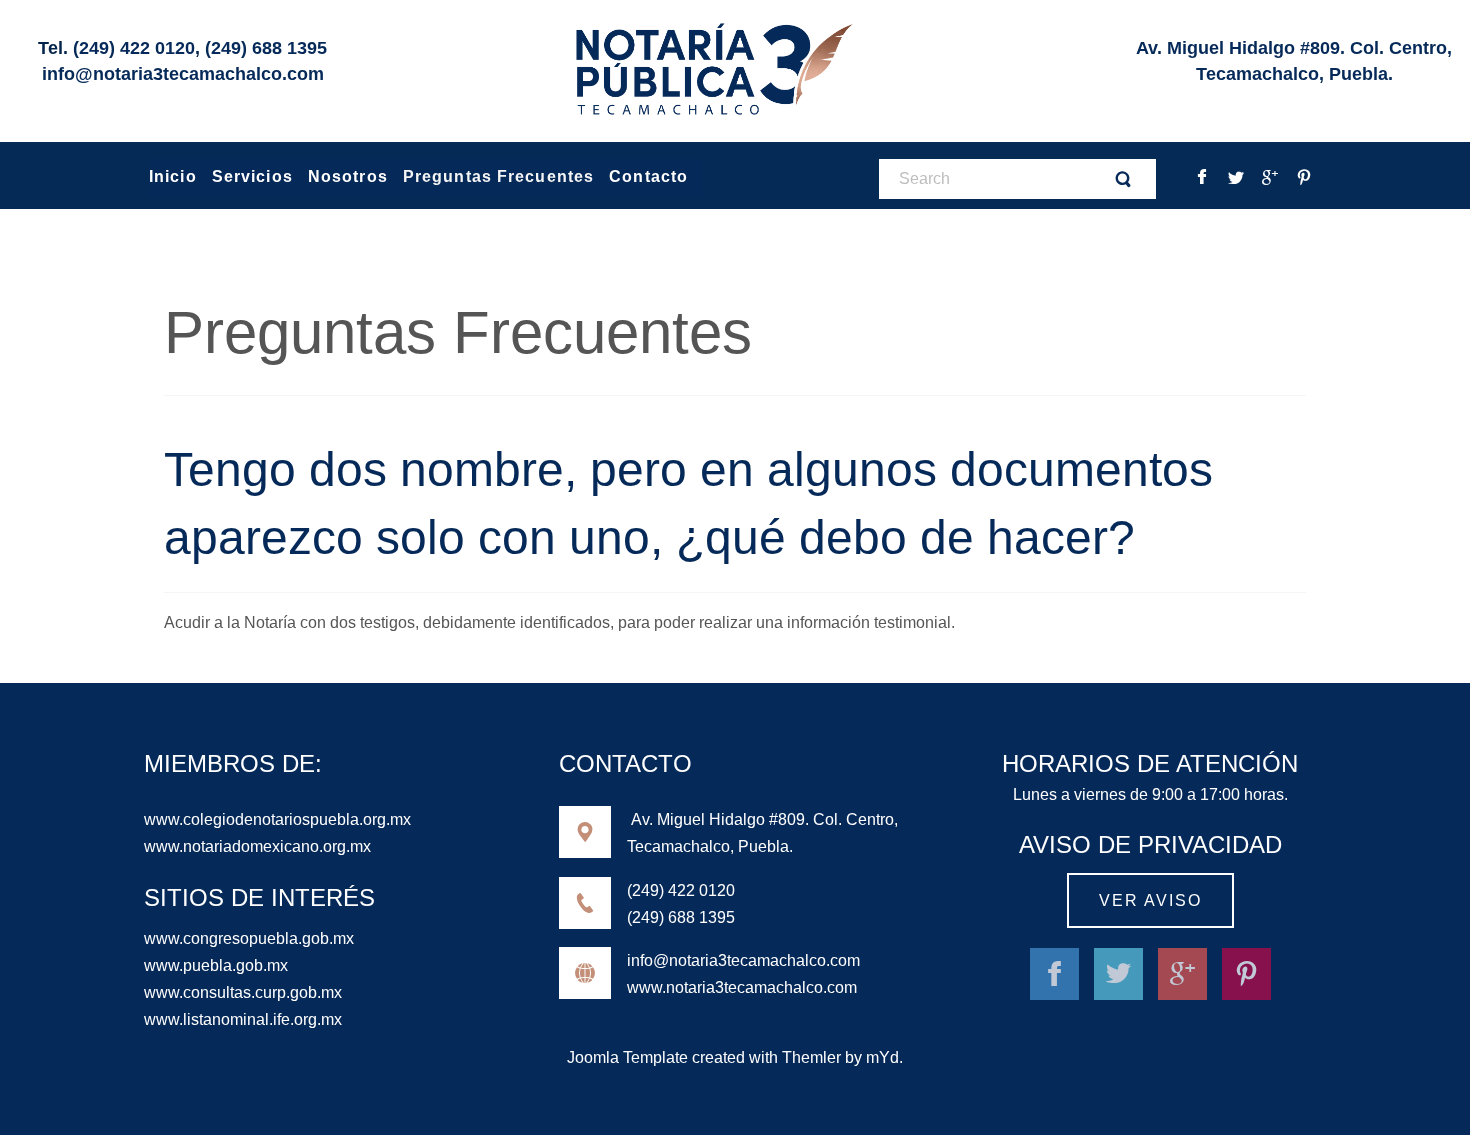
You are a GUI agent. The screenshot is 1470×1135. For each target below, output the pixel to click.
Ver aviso (1150, 900)
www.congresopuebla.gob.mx (249, 938)
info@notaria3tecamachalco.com (183, 74)
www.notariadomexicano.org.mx (257, 846)
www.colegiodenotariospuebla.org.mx (277, 819)
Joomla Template (627, 1057)
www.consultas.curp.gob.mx (243, 992)
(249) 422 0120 (134, 48)
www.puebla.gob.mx (216, 965)
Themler (811, 1057)
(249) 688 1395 (266, 48)
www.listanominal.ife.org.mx (243, 1019)
